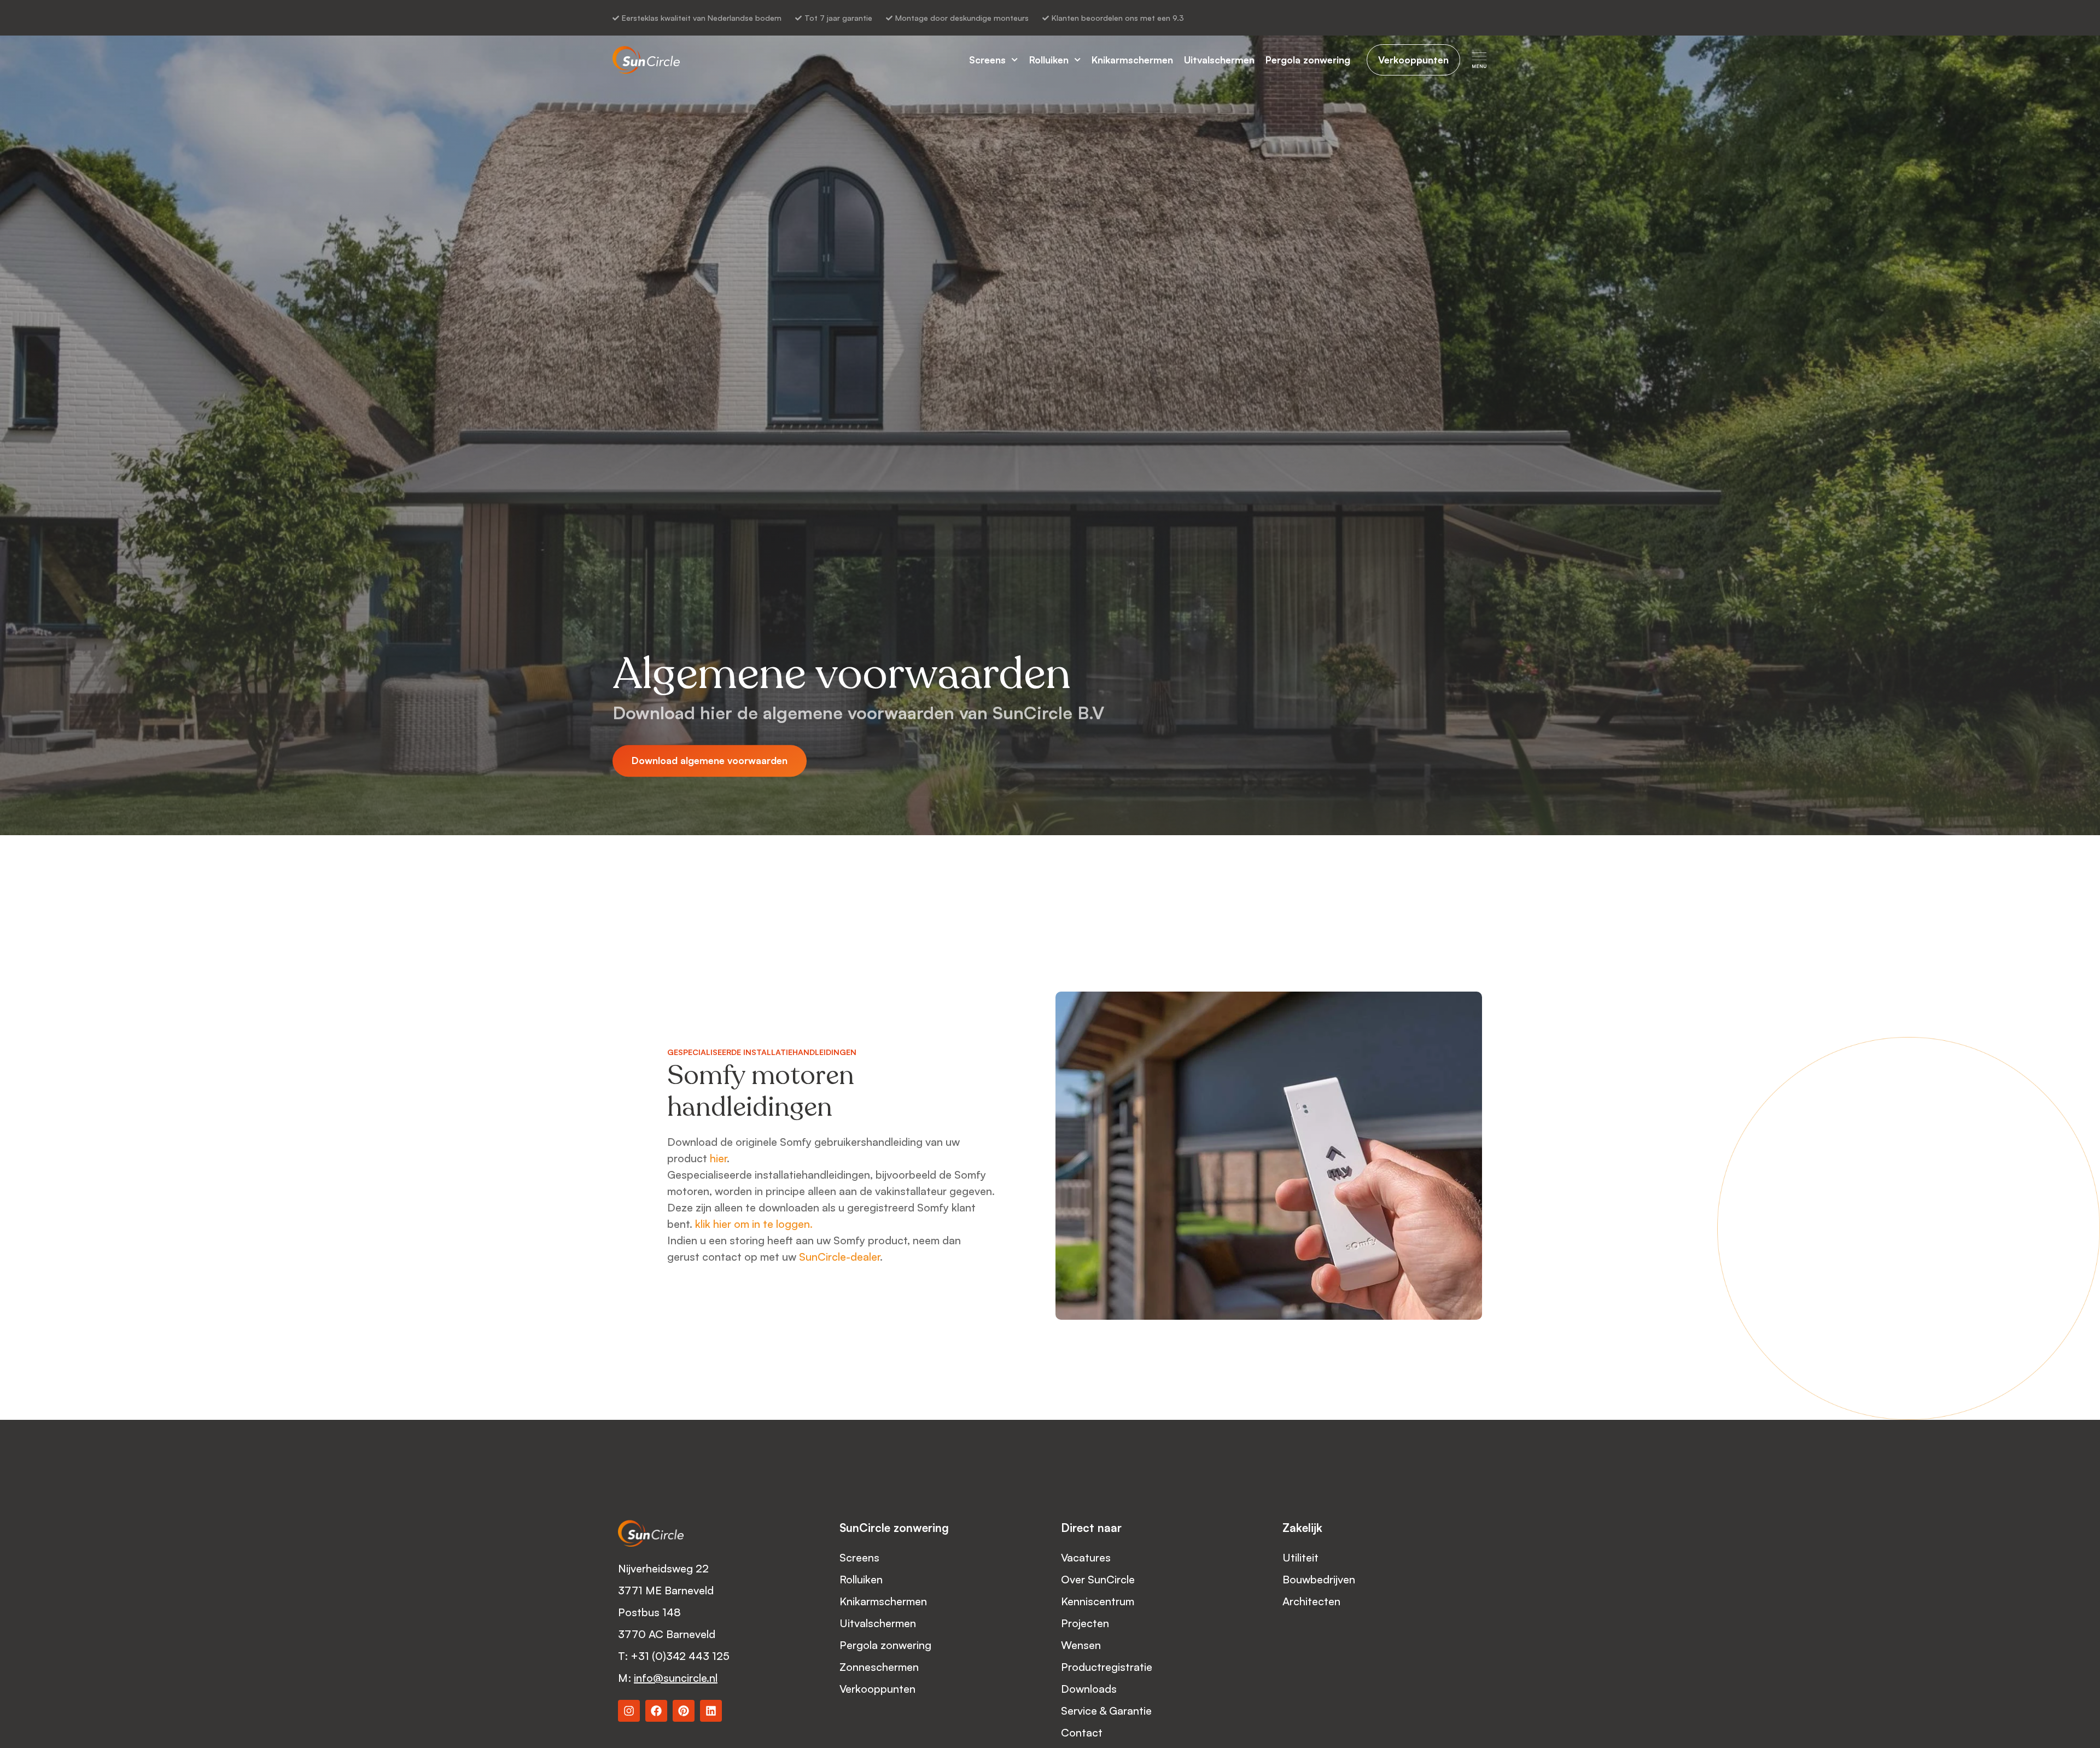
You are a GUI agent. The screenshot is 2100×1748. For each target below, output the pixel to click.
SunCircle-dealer (839, 1257)
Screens (987, 60)
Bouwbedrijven (1319, 1579)
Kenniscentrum (1098, 1601)
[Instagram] (629, 1711)
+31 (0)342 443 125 (681, 1656)
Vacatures (1086, 1557)
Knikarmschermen (1132, 60)
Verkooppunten (877, 1689)
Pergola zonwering (1308, 60)
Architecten (1311, 1601)
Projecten (1085, 1623)
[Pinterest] (684, 1711)
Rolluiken (1049, 60)
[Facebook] (656, 1711)
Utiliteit (1300, 1557)
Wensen (1081, 1645)
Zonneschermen (879, 1667)
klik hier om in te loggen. (754, 1224)
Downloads (1089, 1689)
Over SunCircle (1098, 1579)
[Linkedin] (711, 1711)
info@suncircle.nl (676, 1678)
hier (718, 1158)
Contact (1082, 1732)
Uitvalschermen (1219, 60)
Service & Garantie (1108, 1711)
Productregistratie (1107, 1667)
